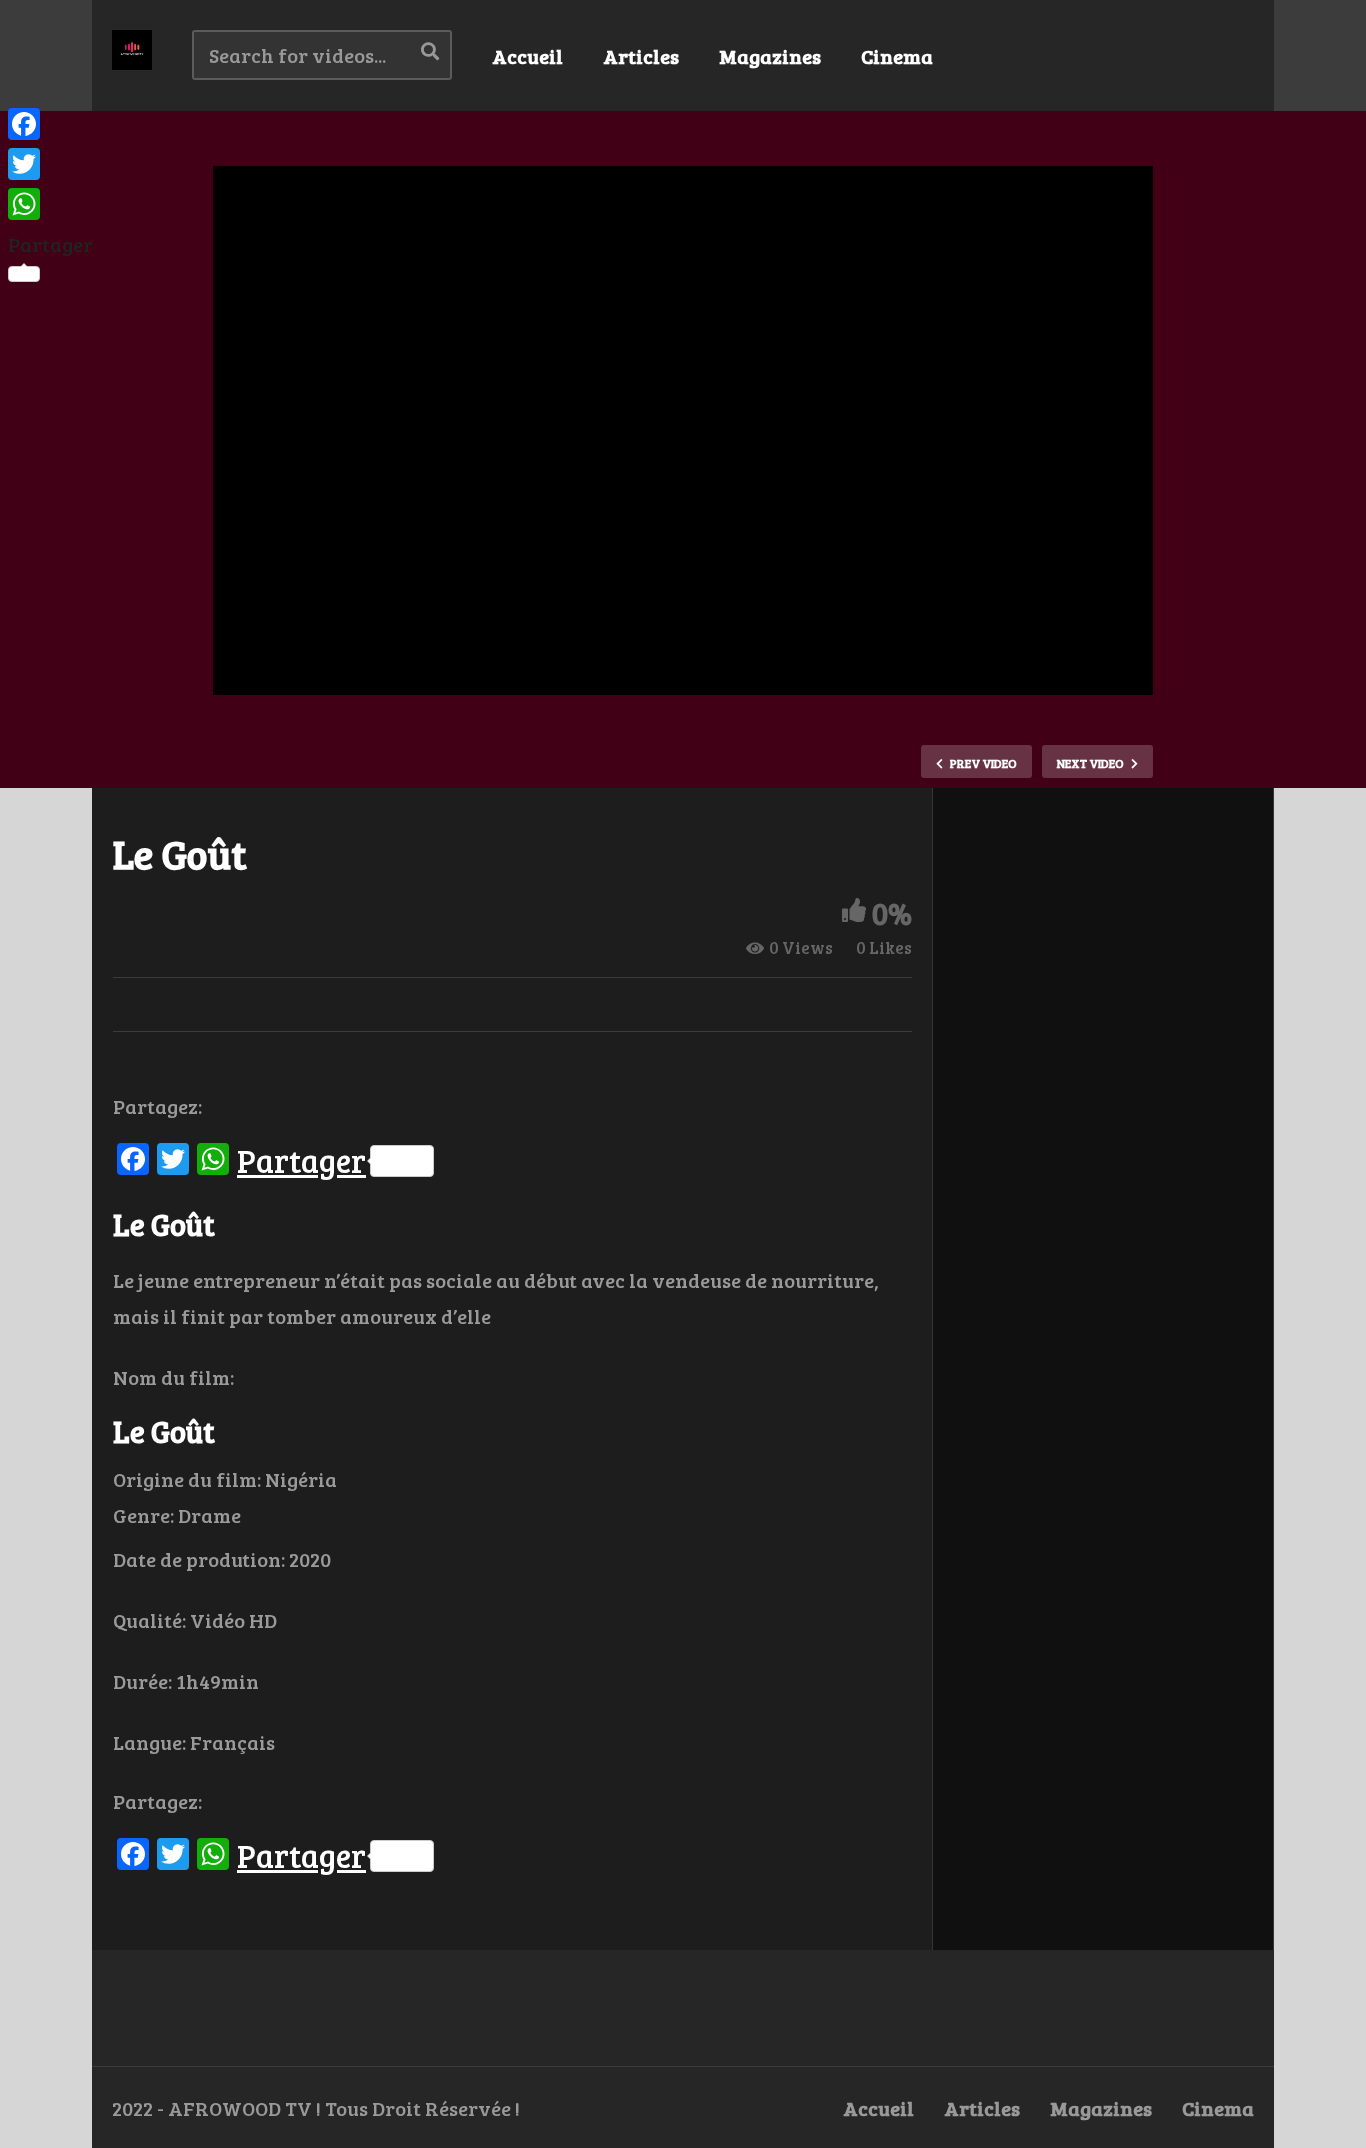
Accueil (527, 56)
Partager (301, 1161)
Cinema (897, 56)
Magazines (770, 56)
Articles (641, 56)
